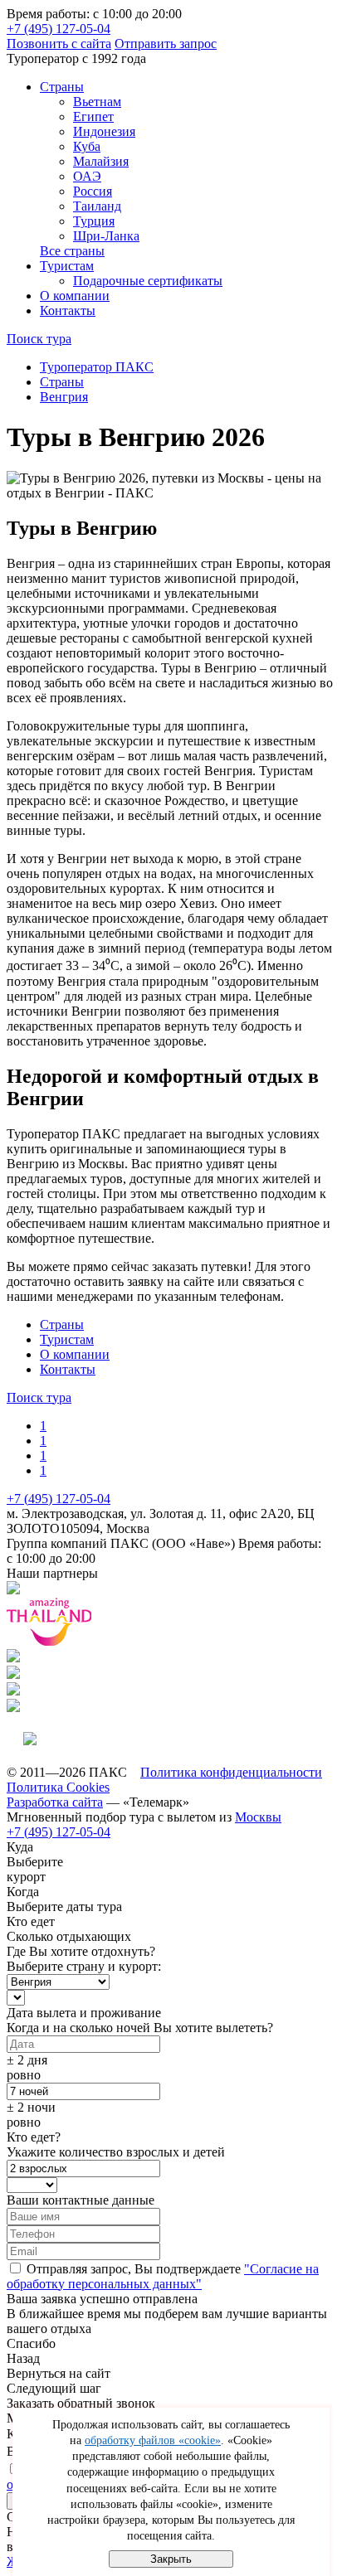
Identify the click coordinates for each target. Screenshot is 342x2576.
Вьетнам (97, 102)
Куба (87, 146)
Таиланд (97, 206)
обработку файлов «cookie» (153, 2440)
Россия (93, 191)
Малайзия (101, 161)
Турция (94, 221)
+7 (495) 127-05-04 (59, 29)
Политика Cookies (58, 1787)
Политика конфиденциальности (231, 1772)
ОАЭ (87, 176)
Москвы (258, 1817)
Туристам (67, 266)
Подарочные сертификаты (148, 281)
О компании (75, 296)
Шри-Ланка (106, 236)
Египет (93, 116)
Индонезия (104, 131)
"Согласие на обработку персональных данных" (163, 2276)
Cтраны (62, 87)
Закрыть (171, 2559)
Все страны (72, 251)
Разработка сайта (55, 1802)
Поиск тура (39, 339)
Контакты (68, 310)
